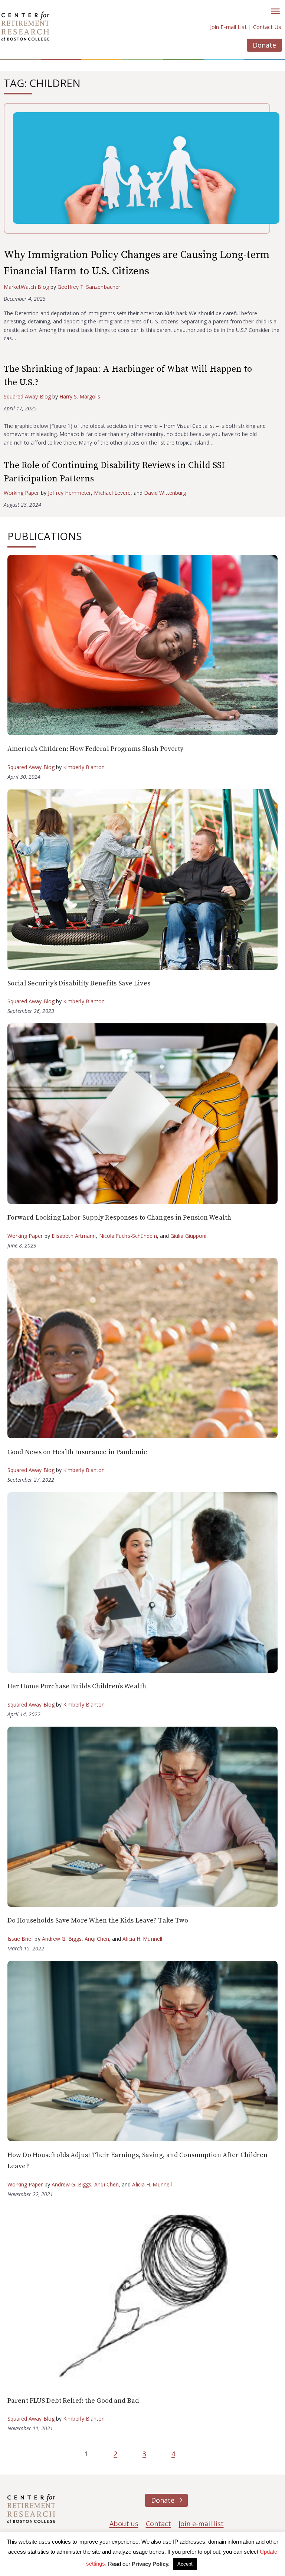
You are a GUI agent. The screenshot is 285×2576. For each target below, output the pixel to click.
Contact (158, 2524)
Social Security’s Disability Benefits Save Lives (79, 983)
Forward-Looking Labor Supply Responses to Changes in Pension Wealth (119, 1218)
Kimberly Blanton (84, 767)
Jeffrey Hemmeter (70, 493)
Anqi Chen (97, 1939)
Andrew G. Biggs (62, 1939)
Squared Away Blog (27, 396)
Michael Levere (112, 493)
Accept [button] (185, 2564)
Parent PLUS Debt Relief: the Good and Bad (73, 2401)
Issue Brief (20, 1939)
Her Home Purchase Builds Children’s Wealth (77, 1686)
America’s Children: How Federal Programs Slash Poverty (95, 749)
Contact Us (267, 27)
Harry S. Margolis (80, 396)
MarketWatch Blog (26, 287)
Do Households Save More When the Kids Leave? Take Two (98, 1920)
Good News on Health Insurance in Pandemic (77, 1452)
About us (124, 2524)
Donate (264, 45)
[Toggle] (275, 11)
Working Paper (22, 493)
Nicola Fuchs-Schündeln (128, 1236)
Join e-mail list (201, 2524)
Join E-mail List (228, 27)
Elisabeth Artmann (74, 1236)
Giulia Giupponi (189, 1236)
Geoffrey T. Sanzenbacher (89, 287)
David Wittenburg (165, 493)
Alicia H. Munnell (142, 1939)
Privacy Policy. (151, 2564)
